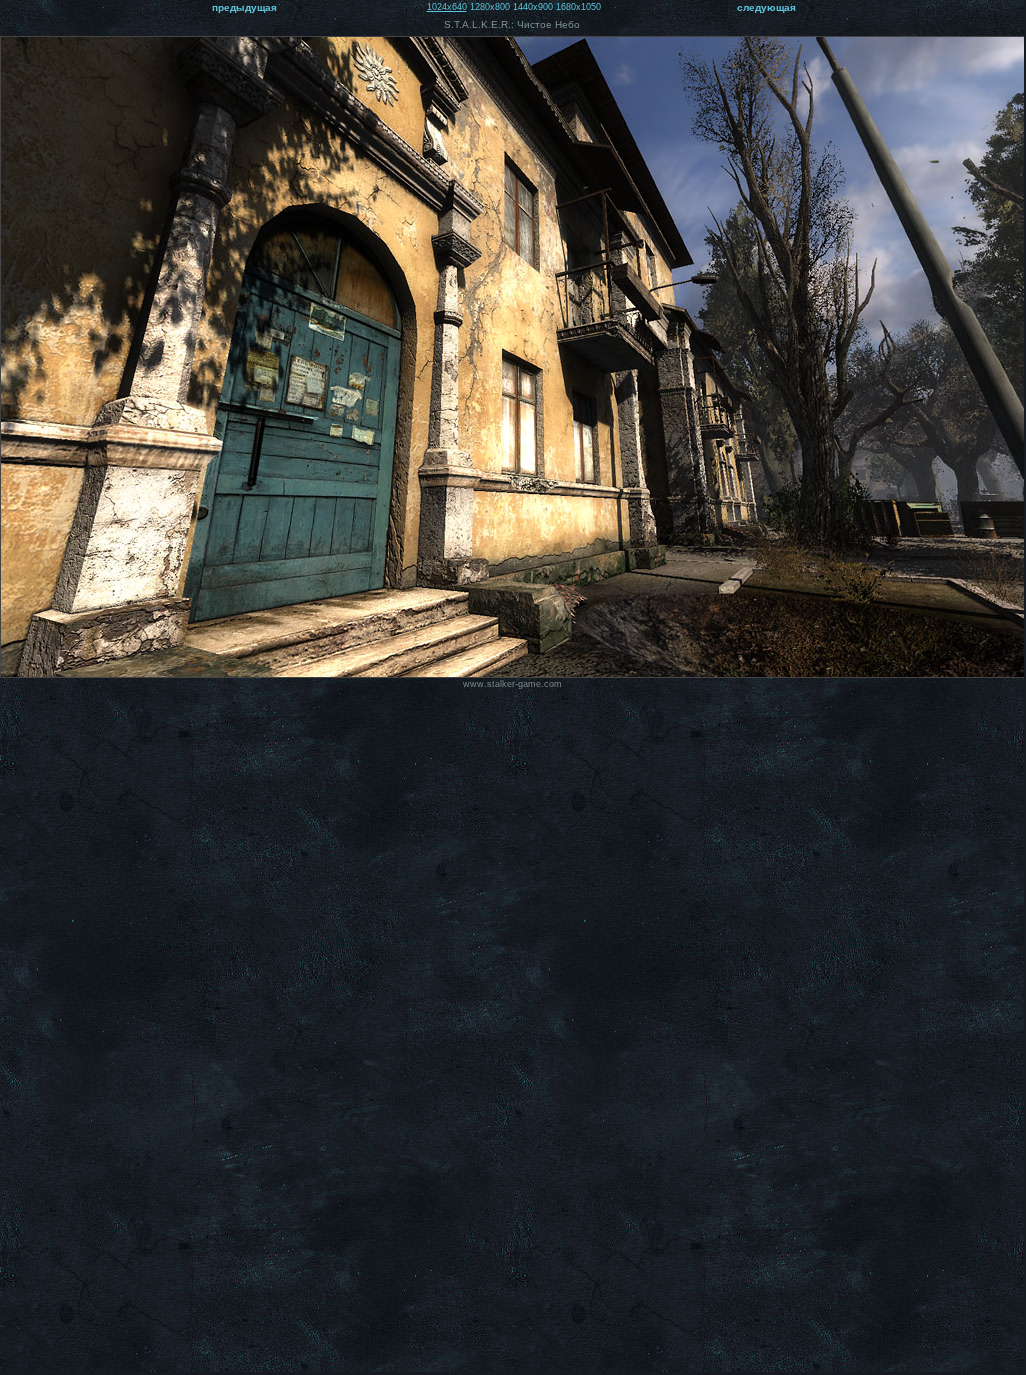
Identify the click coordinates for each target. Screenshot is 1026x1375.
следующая (766, 7)
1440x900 (533, 7)
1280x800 (490, 7)
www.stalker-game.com (512, 684)
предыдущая (244, 7)
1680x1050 (578, 7)
